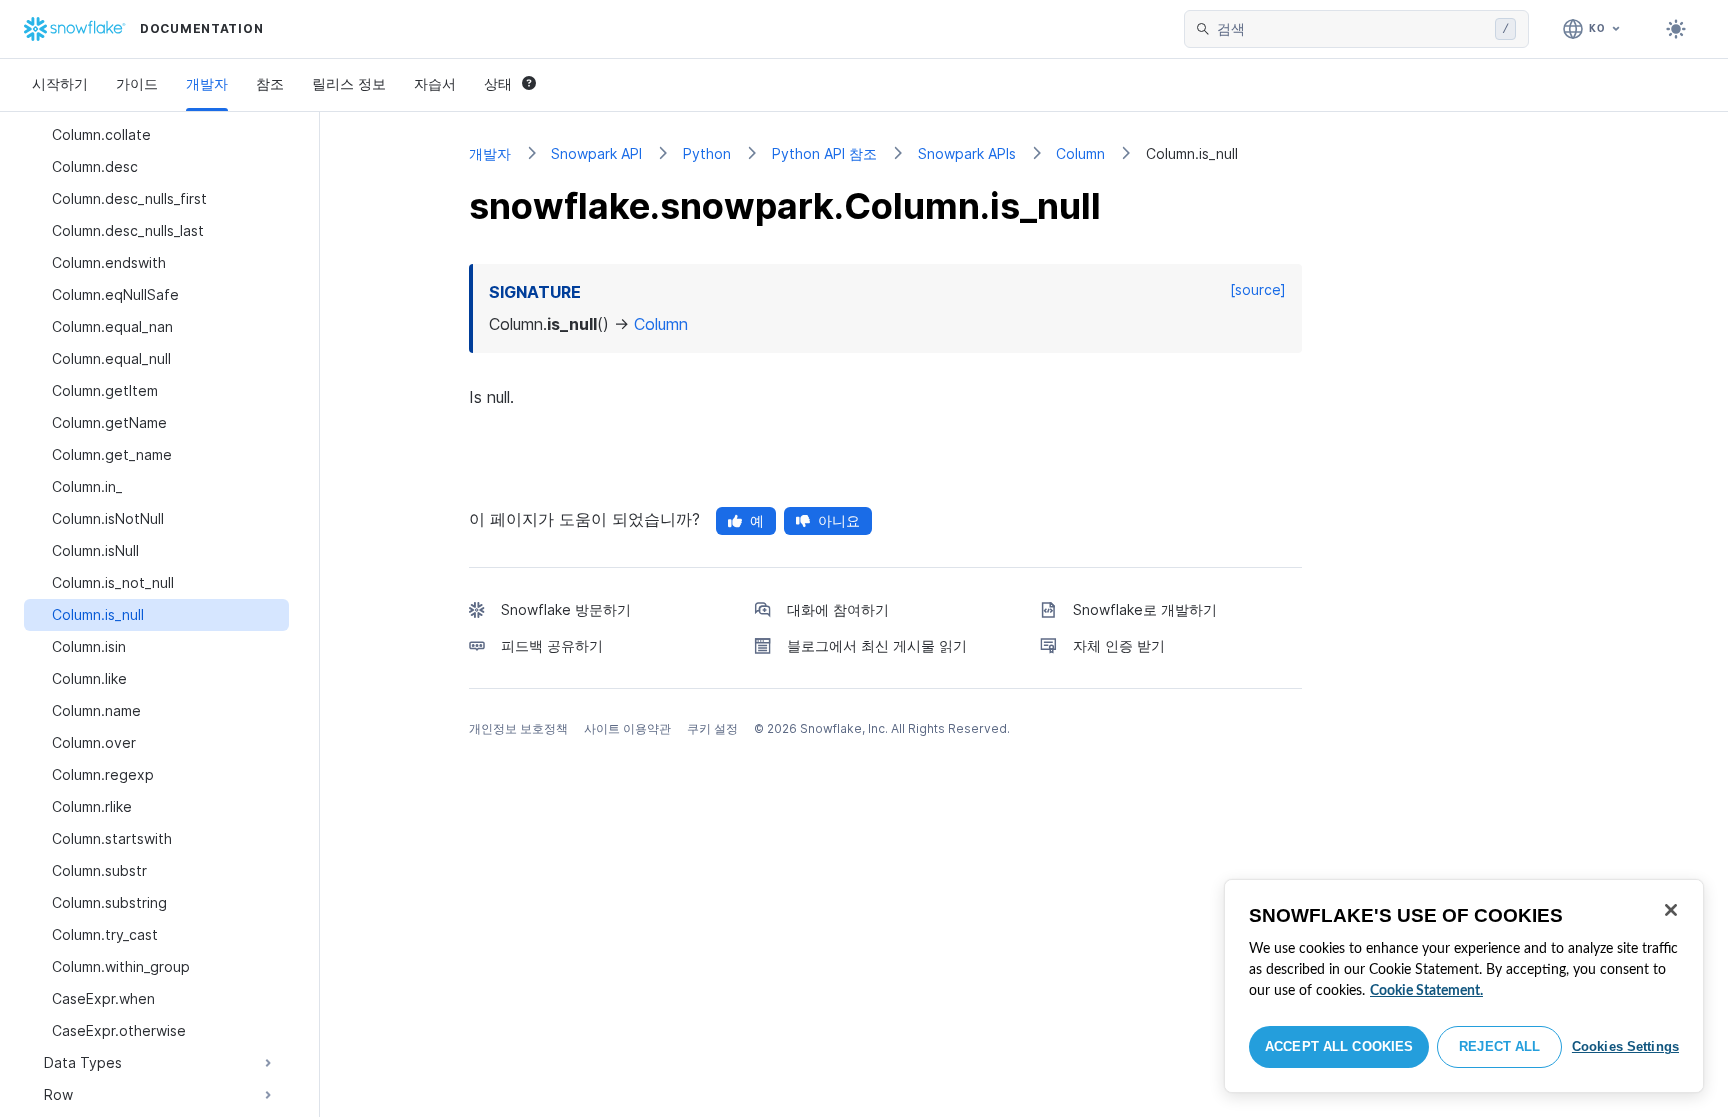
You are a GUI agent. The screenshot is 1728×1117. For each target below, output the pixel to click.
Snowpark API (596, 153)
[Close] (1671, 910)
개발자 (207, 83)
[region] (1464, 986)
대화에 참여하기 (838, 609)
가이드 (137, 83)
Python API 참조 (824, 153)
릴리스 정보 (349, 83)
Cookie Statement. (1426, 991)
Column (1080, 153)
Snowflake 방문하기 (566, 609)
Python (707, 153)
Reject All (1499, 1046)
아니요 (839, 520)
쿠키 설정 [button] (712, 728)
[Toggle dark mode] (1676, 29)
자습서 (435, 83)
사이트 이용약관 (627, 728)
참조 (270, 83)
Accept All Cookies (1339, 1046)
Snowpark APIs (967, 153)
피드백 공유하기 (552, 645)
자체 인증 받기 (1119, 645)
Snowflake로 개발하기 (1145, 609)
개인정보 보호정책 (518, 728)
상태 (498, 83)
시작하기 (60, 83)
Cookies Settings (1625, 1046)
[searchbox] (1352, 29)
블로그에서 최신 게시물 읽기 (877, 645)
